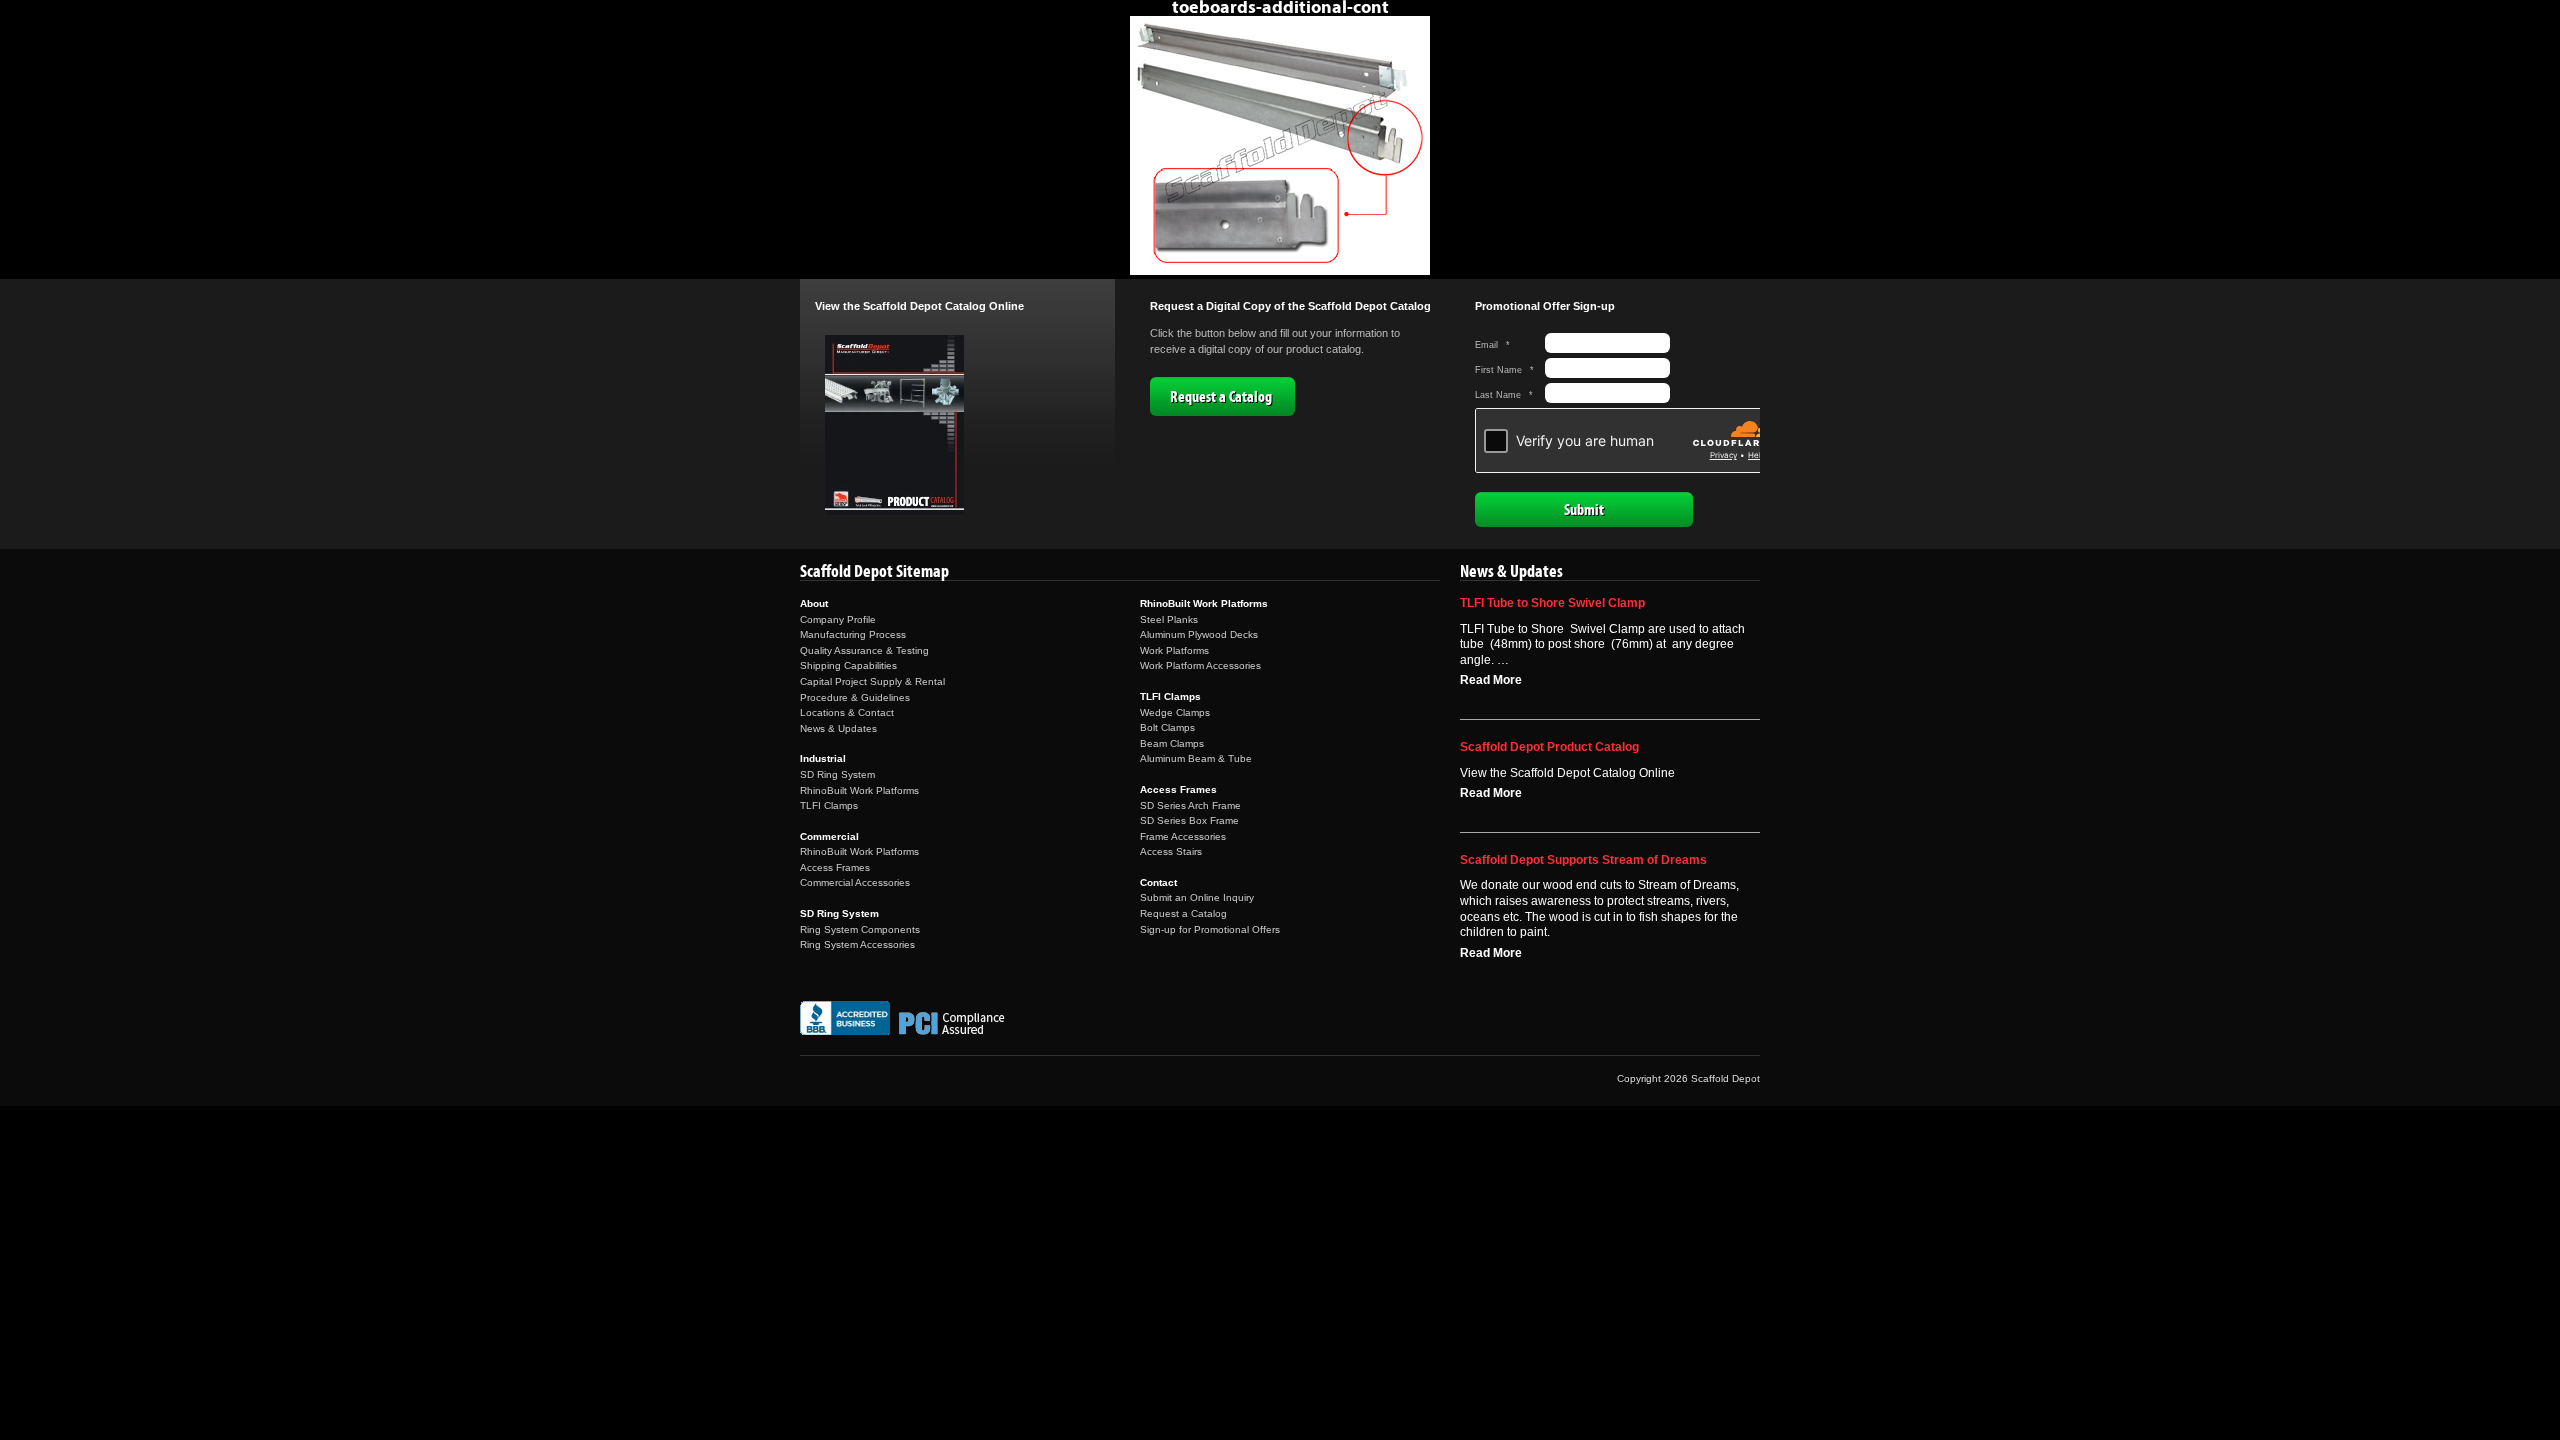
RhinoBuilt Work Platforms (859, 790)
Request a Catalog (1221, 397)
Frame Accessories (1183, 836)
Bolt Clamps (1167, 727)
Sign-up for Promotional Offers (1210, 929)
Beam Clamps (1172, 743)
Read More (1491, 680)
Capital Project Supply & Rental (872, 681)
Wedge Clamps (1175, 712)
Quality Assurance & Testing (864, 650)
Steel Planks (1169, 619)
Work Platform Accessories (1200, 665)
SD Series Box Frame (1189, 820)
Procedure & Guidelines (855, 697)
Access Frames (835, 867)
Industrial (823, 758)
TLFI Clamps (829, 805)
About (814, 603)
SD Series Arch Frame (1190, 805)
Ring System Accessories (857, 944)
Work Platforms (1174, 650)
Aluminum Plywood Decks (1199, 634)
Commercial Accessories (855, 882)
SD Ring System (837, 774)
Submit (1584, 510)
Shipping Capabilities (848, 665)
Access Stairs (1171, 851)
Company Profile (838, 619)
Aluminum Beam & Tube (1196, 758)
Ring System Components (860, 929)
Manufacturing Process (853, 634)
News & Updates (838, 728)
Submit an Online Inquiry (1197, 897)
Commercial (829, 836)
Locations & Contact (847, 712)
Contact (1158, 882)
